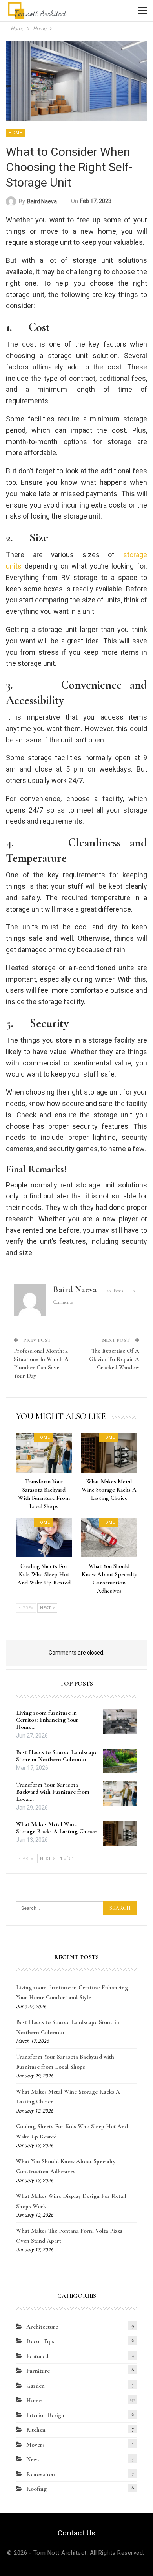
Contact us (77, 2533)
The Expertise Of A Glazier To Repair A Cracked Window (114, 1359)
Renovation (41, 2474)
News (33, 2459)
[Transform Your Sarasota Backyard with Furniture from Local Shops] (44, 1453)
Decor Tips (40, 2341)
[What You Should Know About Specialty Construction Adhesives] (109, 1538)
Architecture (42, 2327)
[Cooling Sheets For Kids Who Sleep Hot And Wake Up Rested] (44, 1538)
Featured (37, 2356)
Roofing (36, 2489)
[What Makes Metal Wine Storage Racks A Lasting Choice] (109, 1453)
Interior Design (45, 2415)
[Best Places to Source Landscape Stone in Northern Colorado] (120, 1761)
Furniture (38, 2371)
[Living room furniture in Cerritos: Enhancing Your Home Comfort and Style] (120, 1722)
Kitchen (36, 2430)
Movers (36, 2445)
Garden (36, 2386)
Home (15, 133)
